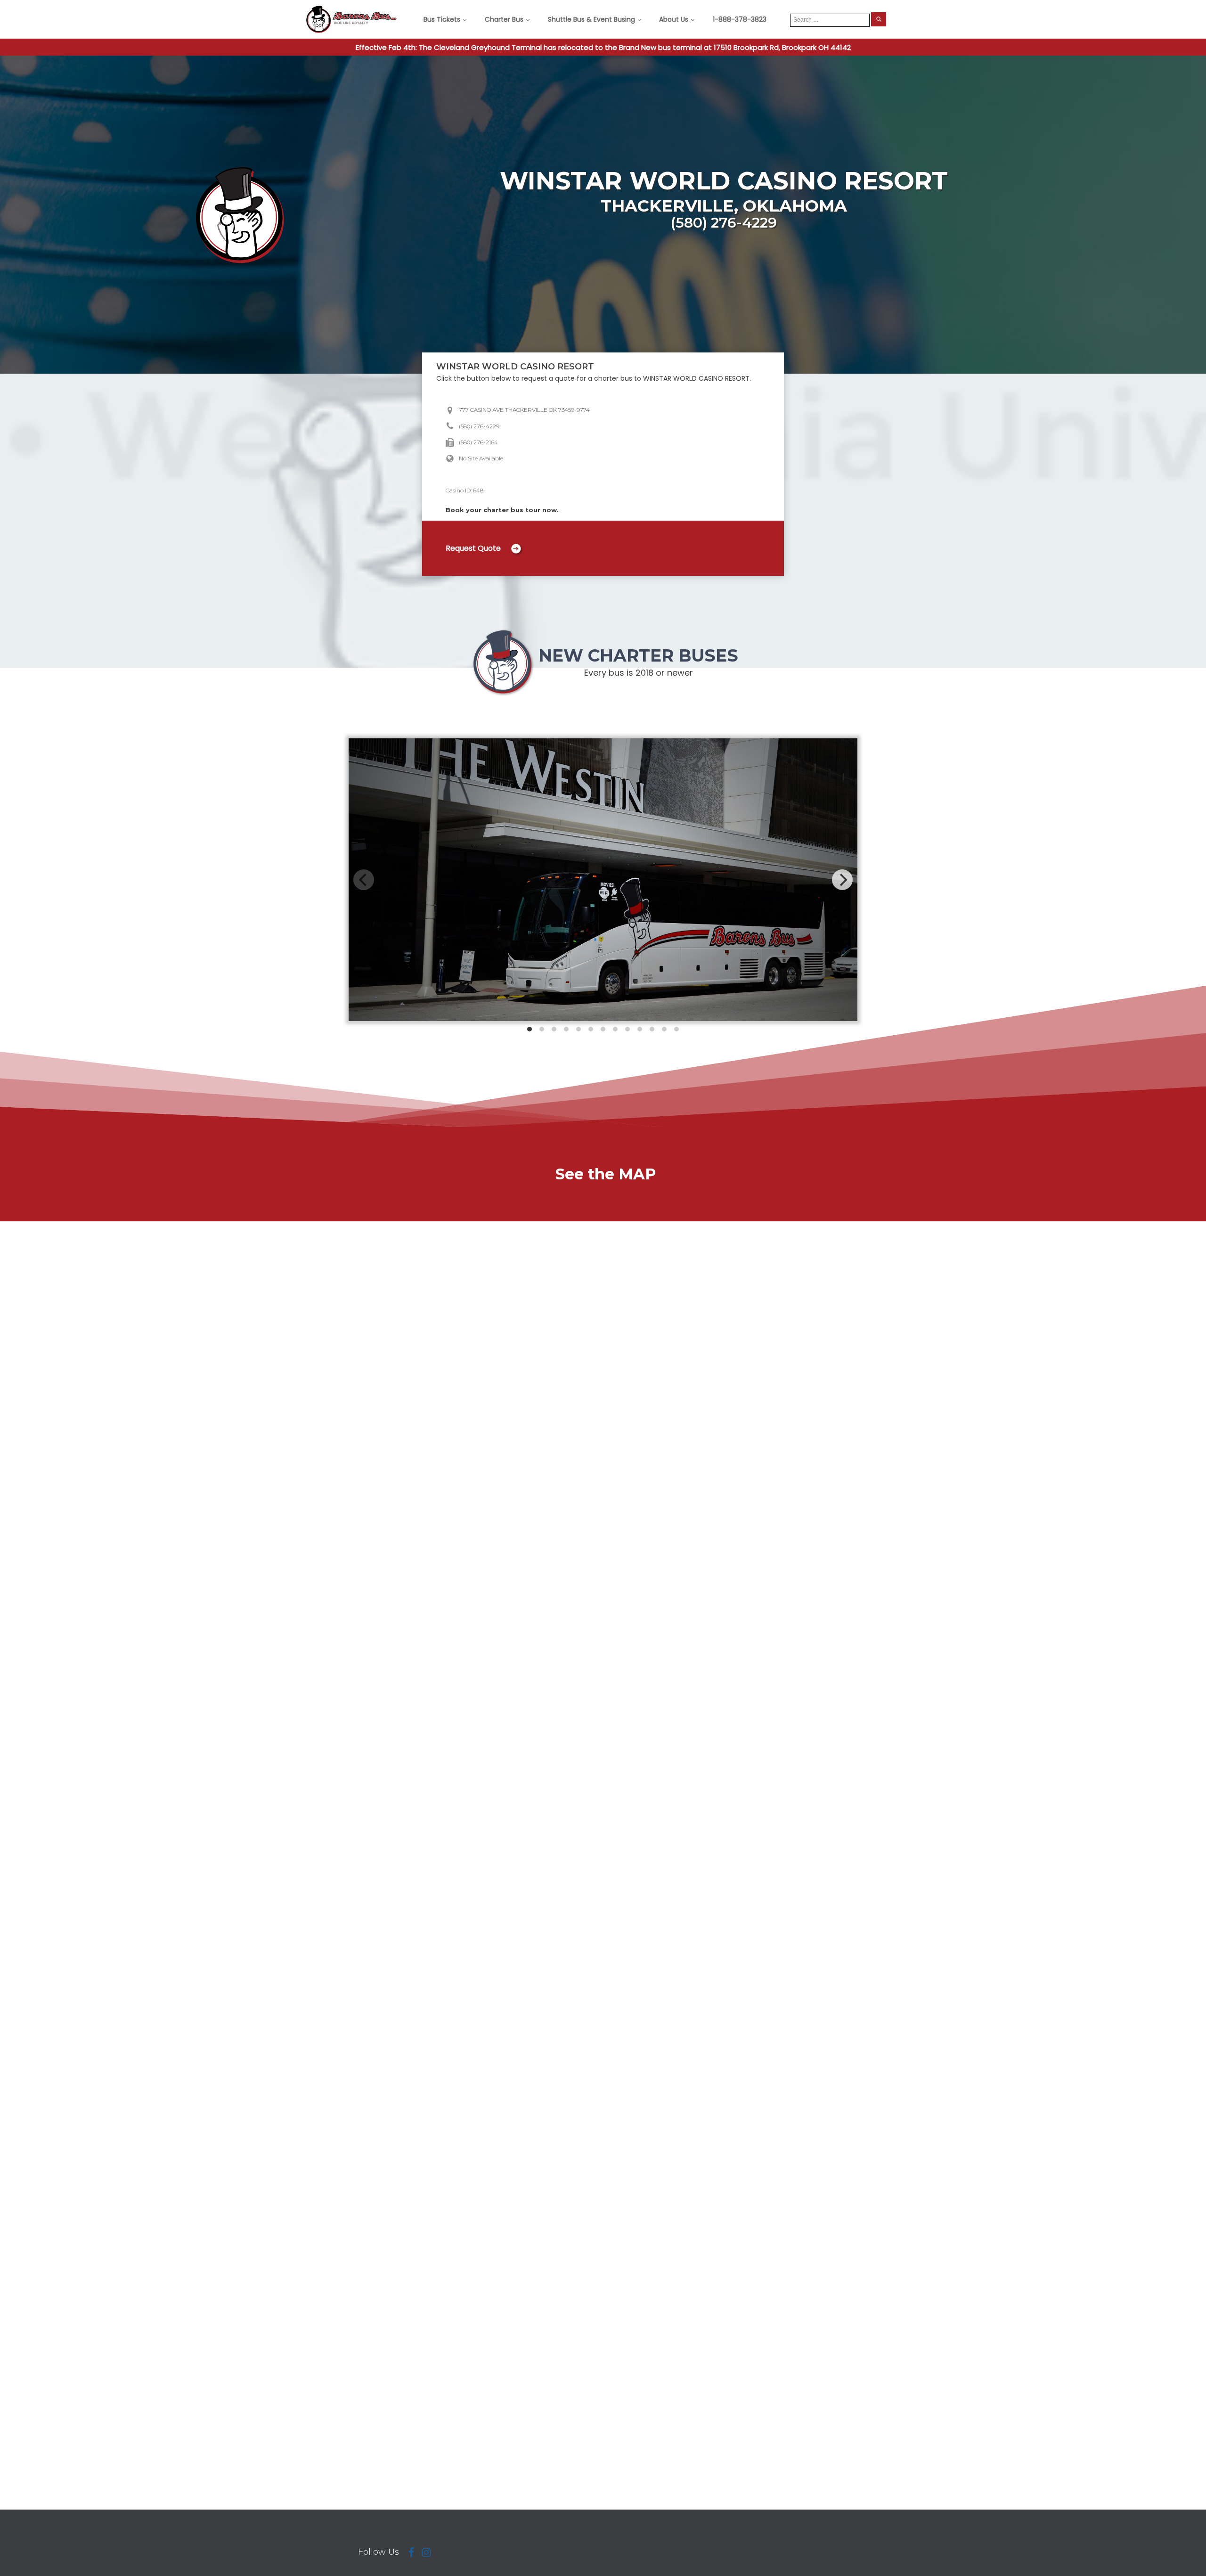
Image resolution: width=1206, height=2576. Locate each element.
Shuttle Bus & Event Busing (591, 19)
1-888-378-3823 (740, 19)
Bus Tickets (442, 19)
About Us (674, 19)
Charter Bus (504, 19)
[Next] (842, 880)
